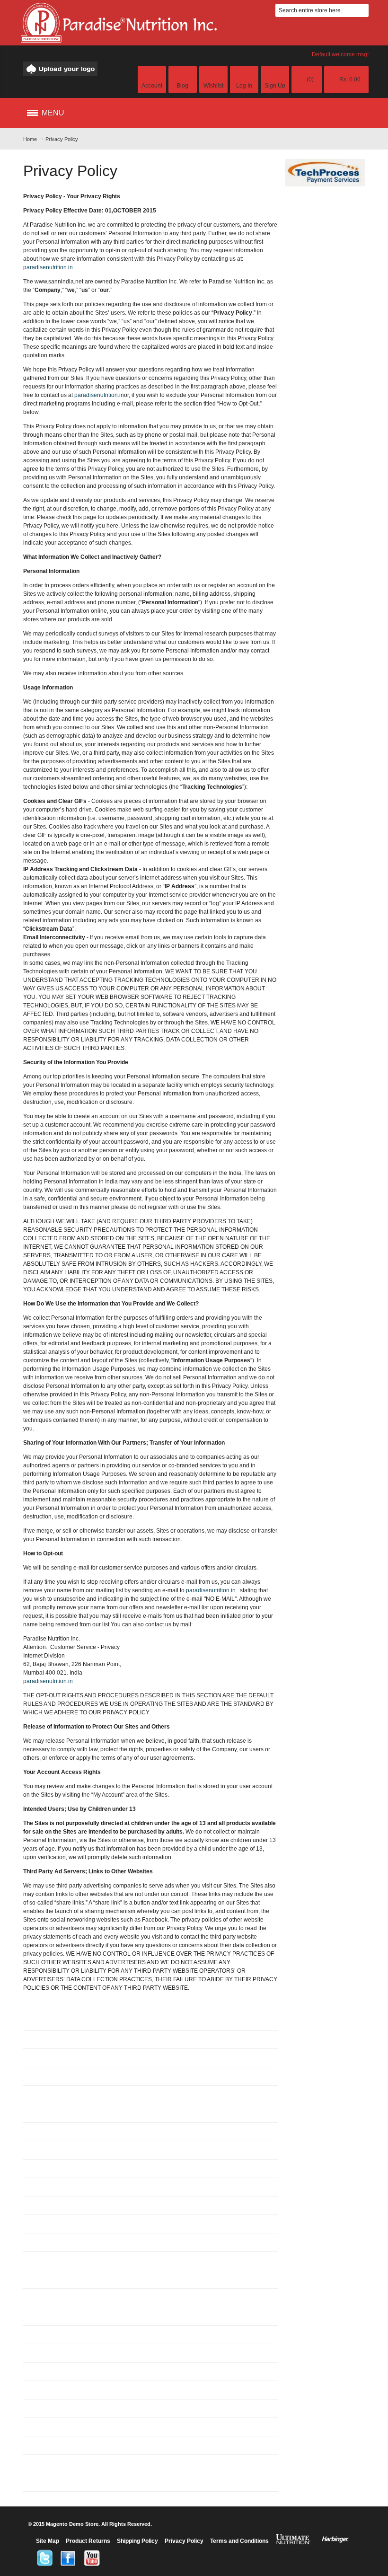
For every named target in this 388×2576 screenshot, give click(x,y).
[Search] (362, 10)
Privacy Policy (184, 2541)
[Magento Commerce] (61, 69)
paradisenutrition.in (48, 267)
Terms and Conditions (239, 2541)
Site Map (48, 2541)
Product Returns (88, 2541)
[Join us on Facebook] (68, 2558)
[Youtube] (92, 2558)
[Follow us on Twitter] (44, 2558)
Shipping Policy (137, 2541)
